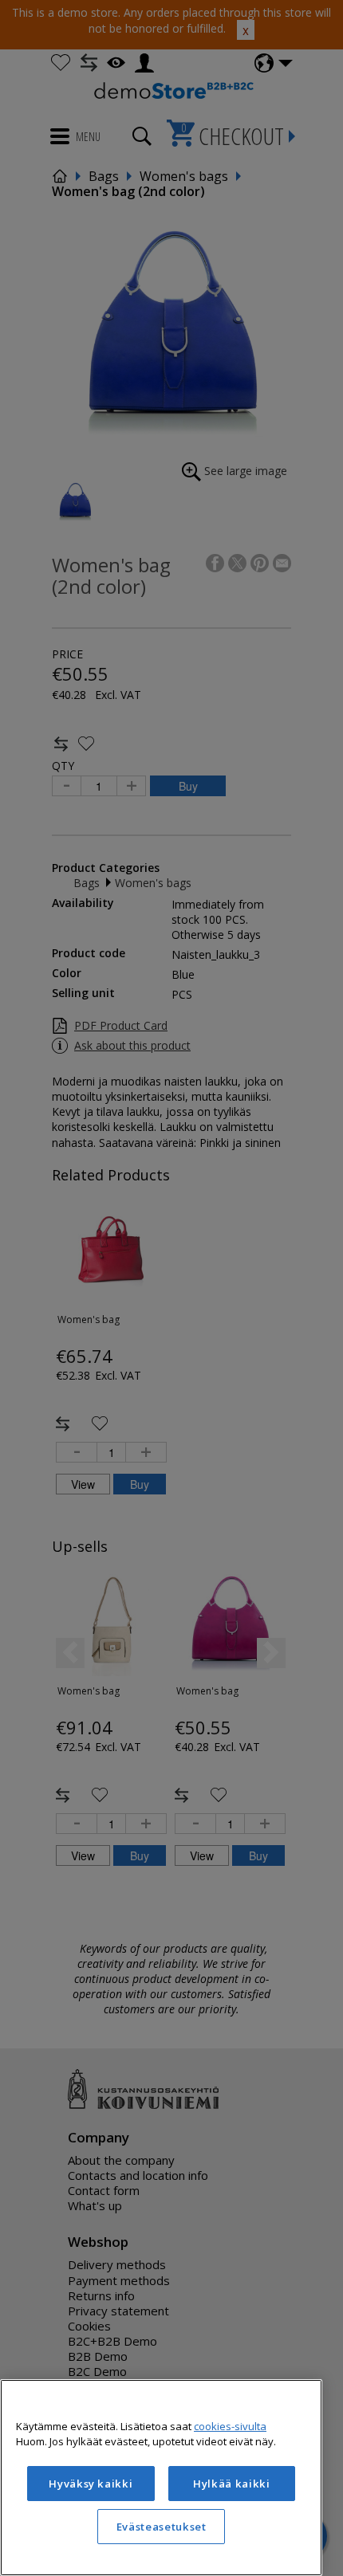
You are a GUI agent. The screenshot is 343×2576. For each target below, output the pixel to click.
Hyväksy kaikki (91, 2484)
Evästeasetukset (162, 2527)
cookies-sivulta (230, 2426)
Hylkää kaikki (232, 2484)
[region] (161, 2478)
